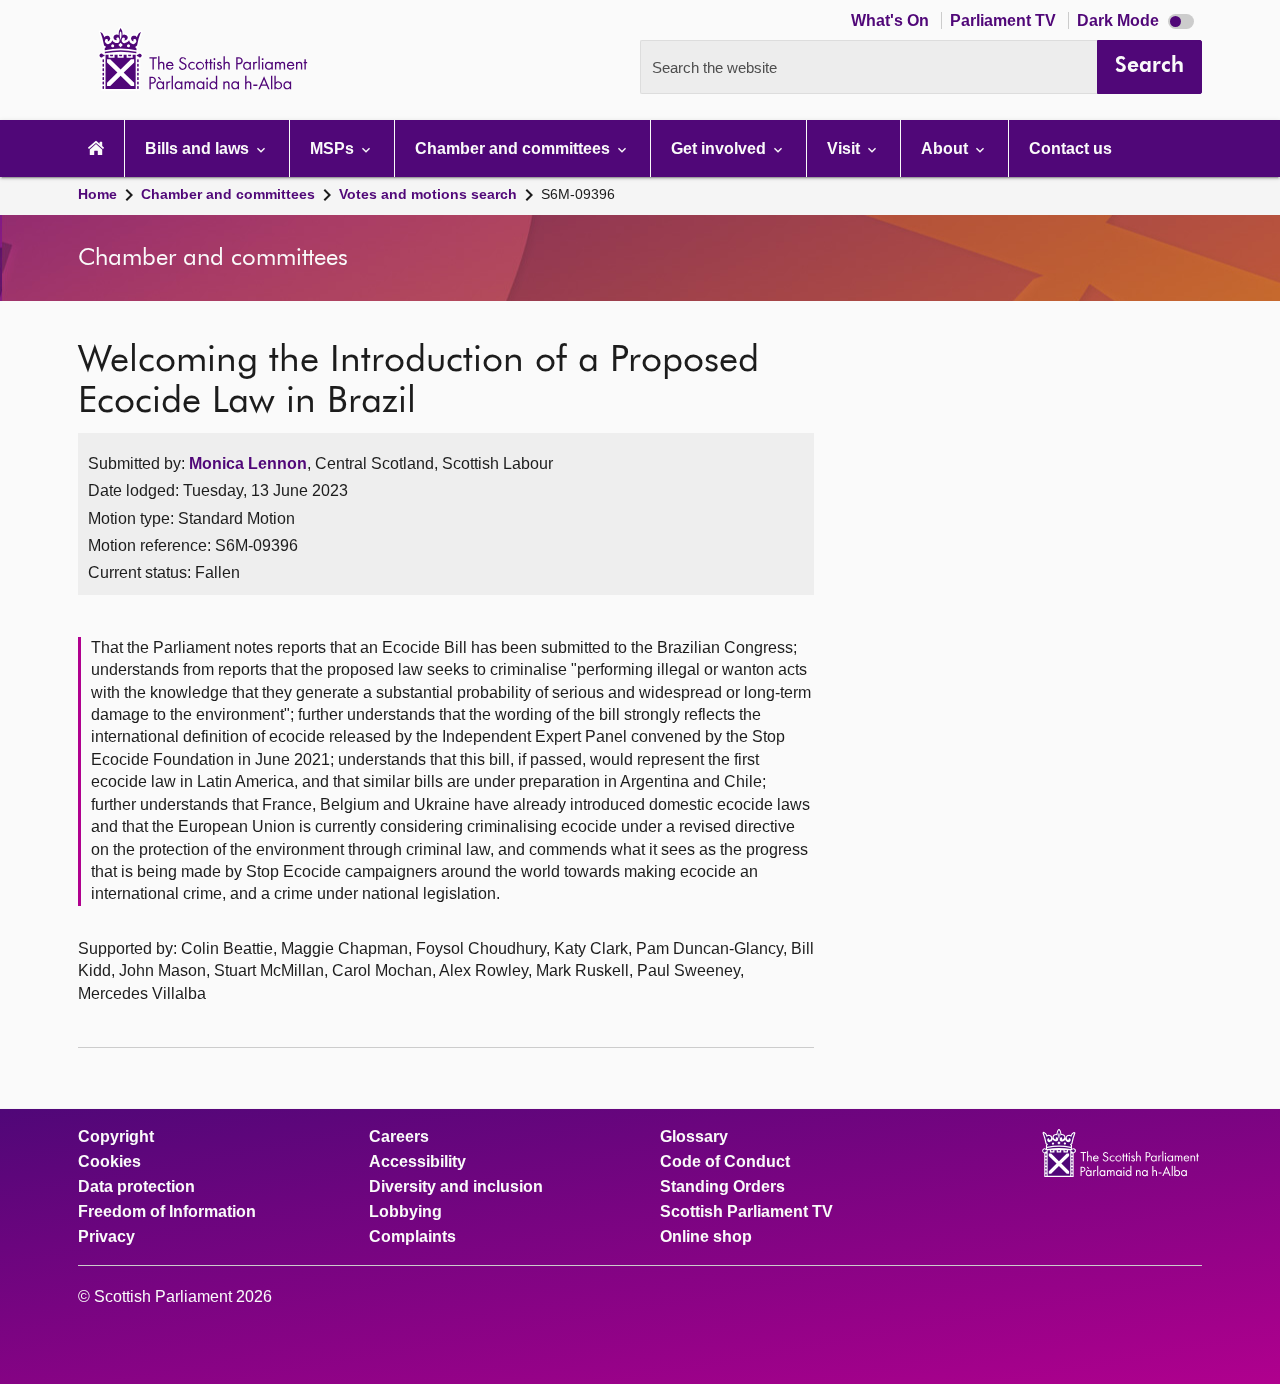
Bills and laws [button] (199, 148)
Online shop (706, 1237)
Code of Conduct (725, 1162)
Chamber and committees (228, 194)
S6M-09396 (578, 194)
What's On (892, 20)
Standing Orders (722, 1187)
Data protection (136, 1187)
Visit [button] (845, 148)
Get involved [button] (720, 148)
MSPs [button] (334, 148)
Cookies (109, 1162)
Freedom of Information (167, 1212)
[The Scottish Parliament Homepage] (96, 148)
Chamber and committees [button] (514, 148)
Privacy (106, 1237)
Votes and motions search (428, 194)
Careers (399, 1137)
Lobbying (405, 1212)
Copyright (116, 1137)
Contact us (1070, 148)
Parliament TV (1005, 20)
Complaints (412, 1237)
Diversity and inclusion (456, 1187)
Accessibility (417, 1162)
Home (97, 194)
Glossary (694, 1137)
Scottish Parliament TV (746, 1212)
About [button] (946, 148)
